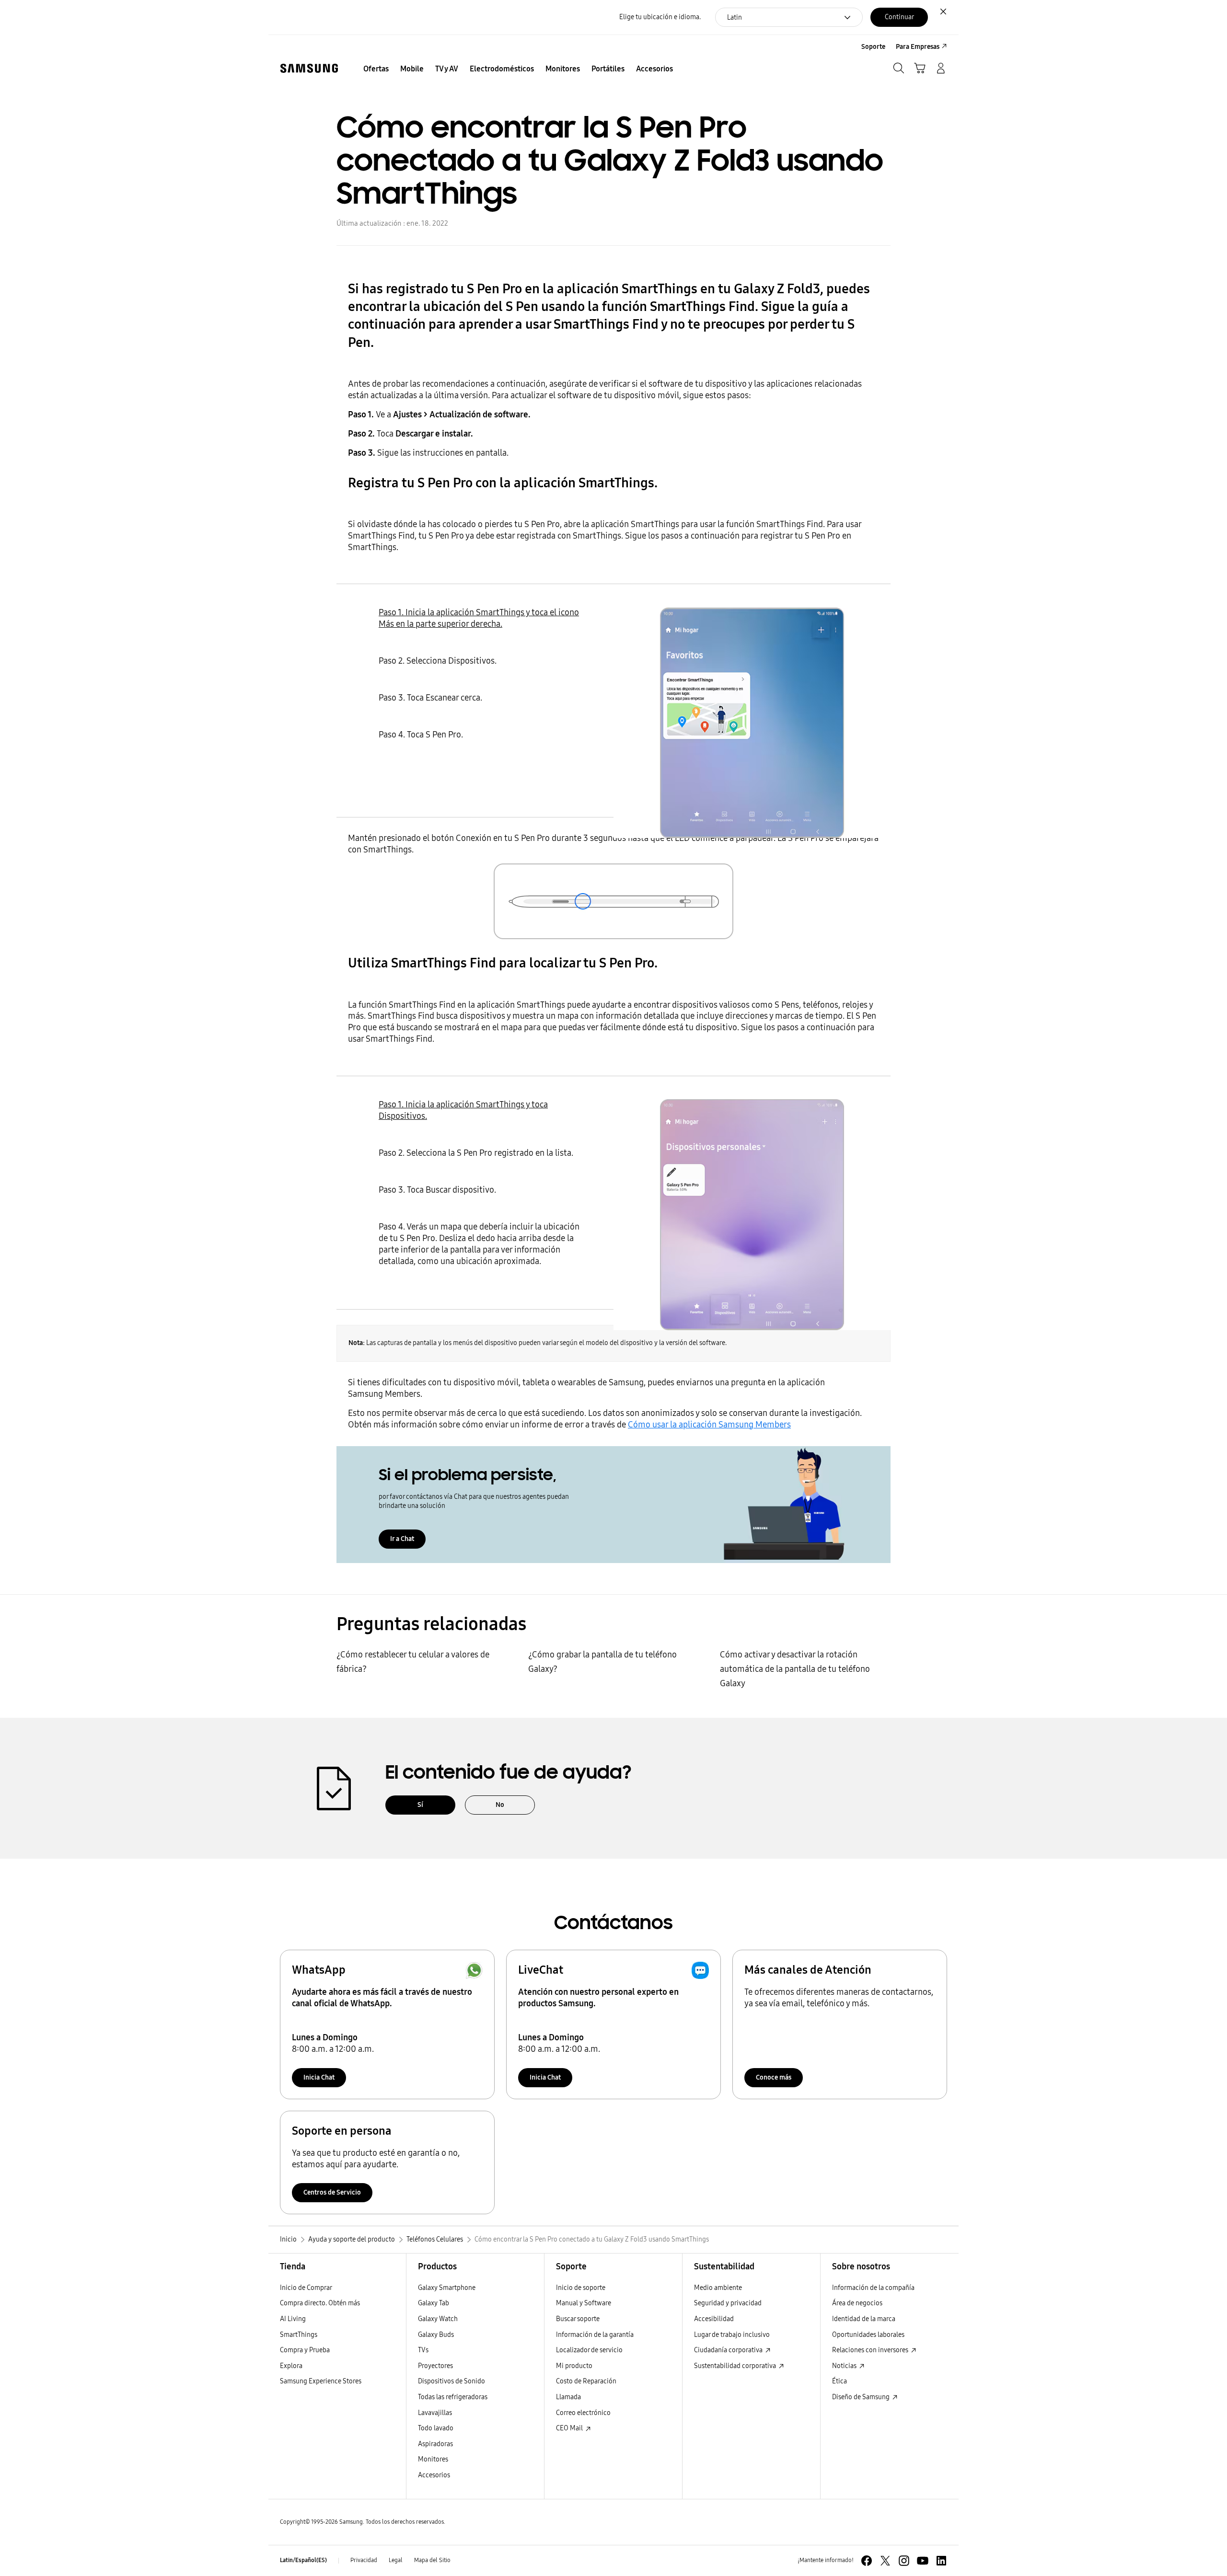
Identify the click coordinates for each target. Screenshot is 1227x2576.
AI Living (293, 2319)
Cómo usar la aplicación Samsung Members (709, 1425)
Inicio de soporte (581, 2288)
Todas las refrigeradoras (453, 2397)
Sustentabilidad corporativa (736, 2366)
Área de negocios (857, 2303)
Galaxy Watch (438, 2319)
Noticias (845, 2366)
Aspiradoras (435, 2444)
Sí (420, 1805)
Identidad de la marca (864, 2319)
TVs (423, 2350)
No (500, 1805)
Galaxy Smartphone (447, 2288)
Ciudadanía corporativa (729, 2350)
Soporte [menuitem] (873, 47)
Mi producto (574, 2366)
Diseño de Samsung (862, 2397)
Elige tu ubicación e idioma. (660, 17)
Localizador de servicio (589, 2350)
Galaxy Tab (434, 2303)
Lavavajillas (435, 2413)
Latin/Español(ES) (303, 2560)
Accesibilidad (714, 2319)
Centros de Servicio (332, 2192)
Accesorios (434, 2475)
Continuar (899, 17)
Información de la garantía (595, 2335)
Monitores (433, 2459)
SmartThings (299, 2335)
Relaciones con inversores (871, 2350)
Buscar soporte (578, 2319)
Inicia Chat (319, 2077)
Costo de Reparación (586, 2381)
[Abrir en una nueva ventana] (867, 2561)
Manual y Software (584, 2303)
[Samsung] (309, 68)
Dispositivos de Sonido (451, 2381)
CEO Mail (570, 2428)
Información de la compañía (873, 2288)
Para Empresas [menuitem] (918, 47)
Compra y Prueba (305, 2350)
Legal (396, 2560)
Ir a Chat (402, 1539)
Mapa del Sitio (432, 2560)
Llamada (568, 2397)
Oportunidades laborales (868, 2335)
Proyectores (435, 2366)
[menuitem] (376, 69)
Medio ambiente (718, 2288)
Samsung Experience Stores (321, 2381)
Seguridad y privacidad (728, 2303)
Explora (291, 2366)
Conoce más (774, 2077)
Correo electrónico (583, 2413)
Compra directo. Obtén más (320, 2303)
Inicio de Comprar (306, 2288)
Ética (839, 2381)
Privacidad (364, 2560)
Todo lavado (436, 2428)
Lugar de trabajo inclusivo (732, 2335)
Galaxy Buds (436, 2335)
